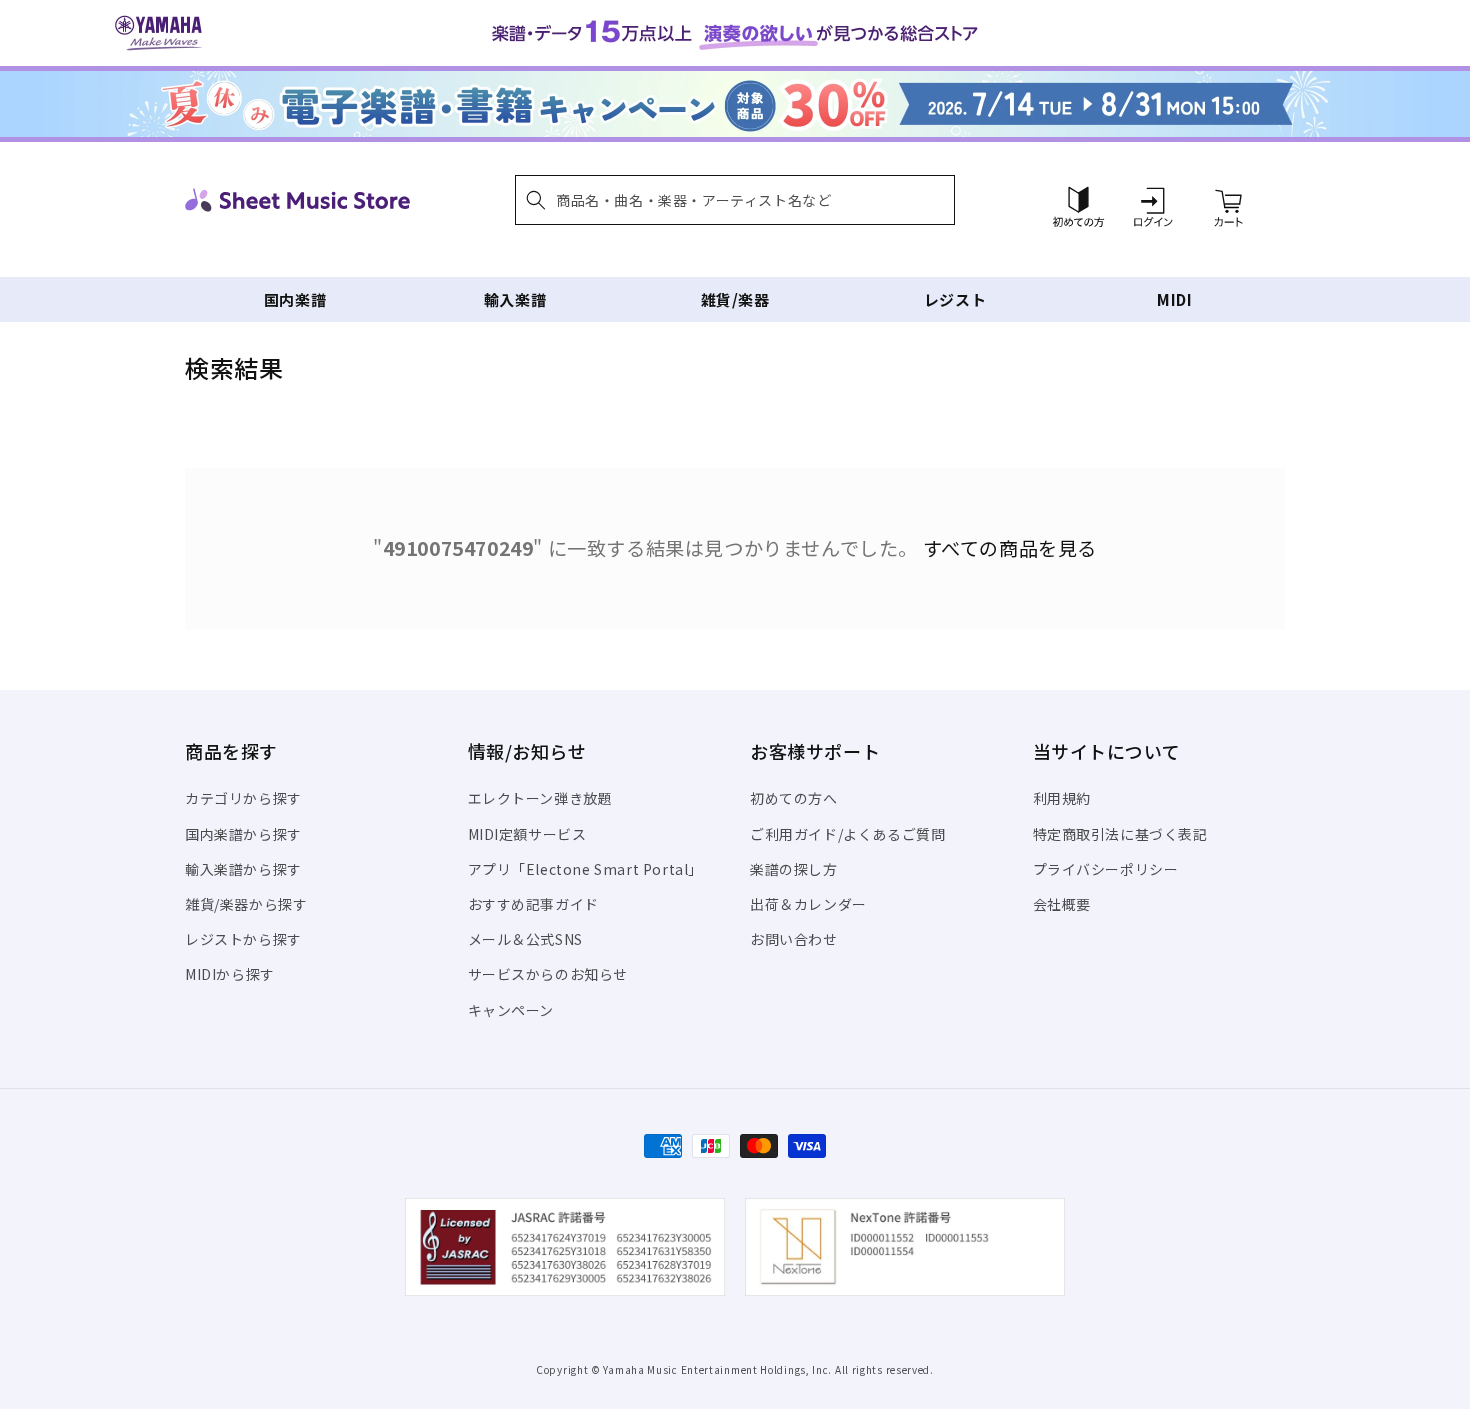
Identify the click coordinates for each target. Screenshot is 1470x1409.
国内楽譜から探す (243, 834)
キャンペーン (511, 1010)
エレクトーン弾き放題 (540, 798)
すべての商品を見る (1010, 548)
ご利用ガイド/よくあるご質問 (847, 834)
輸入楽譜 (515, 299)
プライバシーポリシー (1106, 869)
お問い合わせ (794, 939)
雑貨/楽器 (735, 299)
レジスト (955, 299)
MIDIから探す (230, 974)
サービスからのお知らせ (548, 974)
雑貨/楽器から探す (246, 904)
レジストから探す (243, 939)
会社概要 (1062, 904)
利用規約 (1062, 798)
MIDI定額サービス (527, 834)
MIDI (1174, 299)
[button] (735, 200)
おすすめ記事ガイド (533, 904)
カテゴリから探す (243, 798)
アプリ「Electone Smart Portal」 (586, 869)
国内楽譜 (295, 299)
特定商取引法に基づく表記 (1120, 834)
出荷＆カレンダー (808, 904)
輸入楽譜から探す (243, 869)
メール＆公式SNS (525, 939)
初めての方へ (794, 798)
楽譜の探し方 (794, 869)
